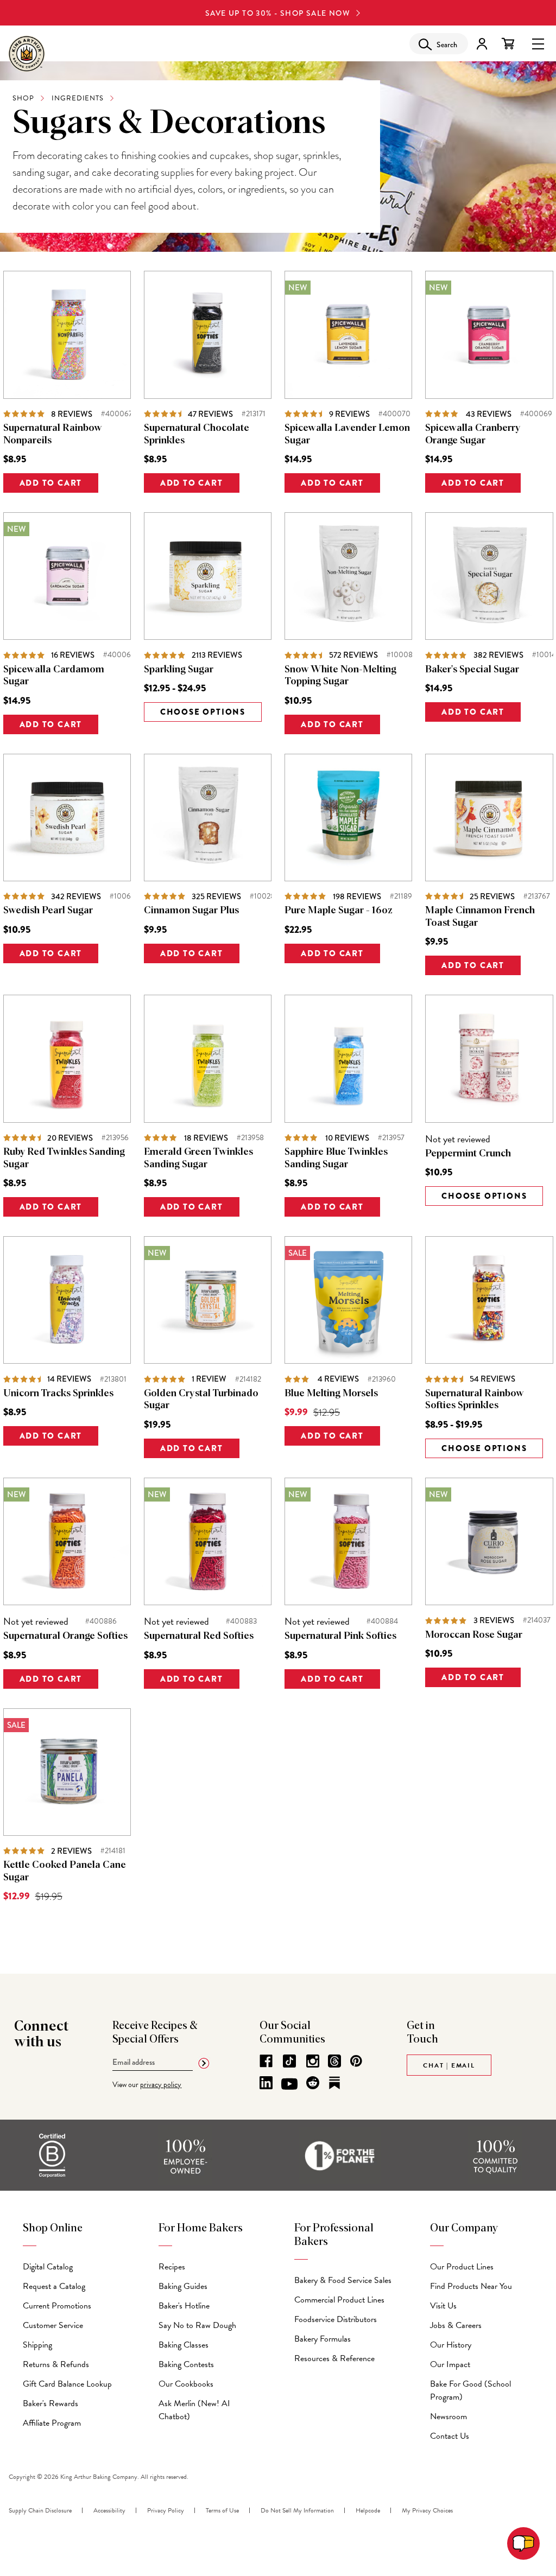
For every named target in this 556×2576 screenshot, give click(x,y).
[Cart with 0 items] (508, 44)
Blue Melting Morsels (331, 1394)
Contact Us (450, 2436)
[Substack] (334, 2083)
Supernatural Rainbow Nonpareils (53, 434)
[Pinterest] (356, 2061)
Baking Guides (183, 2286)
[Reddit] (313, 2083)
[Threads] (334, 2061)
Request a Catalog (54, 2286)
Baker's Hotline (184, 2306)
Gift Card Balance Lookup (67, 2384)
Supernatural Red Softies (199, 1636)
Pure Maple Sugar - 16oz (339, 911)
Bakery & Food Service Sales (343, 2280)
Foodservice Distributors (336, 2319)
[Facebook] (266, 2061)
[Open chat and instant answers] (523, 2543)
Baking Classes (184, 2345)
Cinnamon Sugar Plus (191, 911)
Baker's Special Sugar (472, 670)
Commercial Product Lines (339, 2300)
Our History (451, 2345)
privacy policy (161, 2085)
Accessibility (109, 2510)
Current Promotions (57, 2306)
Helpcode (368, 2510)
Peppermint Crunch (468, 1154)
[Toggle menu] (538, 43)
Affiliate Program (52, 2423)
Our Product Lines (462, 2267)
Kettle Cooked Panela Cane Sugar (65, 1871)
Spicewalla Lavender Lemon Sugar (347, 434)
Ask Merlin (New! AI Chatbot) (194, 2410)
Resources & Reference (334, 2358)
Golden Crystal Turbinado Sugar (201, 1400)
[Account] (482, 44)
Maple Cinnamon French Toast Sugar (480, 917)
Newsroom (448, 2416)
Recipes (172, 2267)
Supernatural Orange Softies (65, 1636)
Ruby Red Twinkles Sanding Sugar (64, 1158)
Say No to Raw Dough (197, 2325)
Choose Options (203, 712)
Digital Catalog (48, 2267)
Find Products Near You (471, 2286)
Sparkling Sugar (179, 670)
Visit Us (443, 2306)
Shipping (37, 2345)
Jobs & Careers (456, 2325)
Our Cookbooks (186, 2384)
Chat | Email (449, 2065)
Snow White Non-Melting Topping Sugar (340, 676)
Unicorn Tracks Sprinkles (58, 1394)
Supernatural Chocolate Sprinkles (197, 434)
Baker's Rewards (50, 2403)
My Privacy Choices (427, 2510)
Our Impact (450, 2364)
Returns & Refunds (56, 2364)
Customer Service (53, 2325)
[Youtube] (289, 2084)
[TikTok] (289, 2061)
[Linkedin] (266, 2083)
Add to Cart (51, 483)
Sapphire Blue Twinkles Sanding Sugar (336, 1158)
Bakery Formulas (323, 2339)
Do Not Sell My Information (297, 2510)
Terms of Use (222, 2510)
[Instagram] (313, 2061)
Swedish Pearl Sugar (48, 911)
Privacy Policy (166, 2510)
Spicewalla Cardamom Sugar (54, 676)
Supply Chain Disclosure (40, 2510)
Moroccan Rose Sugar (474, 1635)
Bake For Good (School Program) (470, 2390)
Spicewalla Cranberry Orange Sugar (473, 434)
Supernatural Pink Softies (340, 1636)
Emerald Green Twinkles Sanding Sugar (198, 1158)
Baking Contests (186, 2364)
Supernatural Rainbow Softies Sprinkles (475, 1400)
